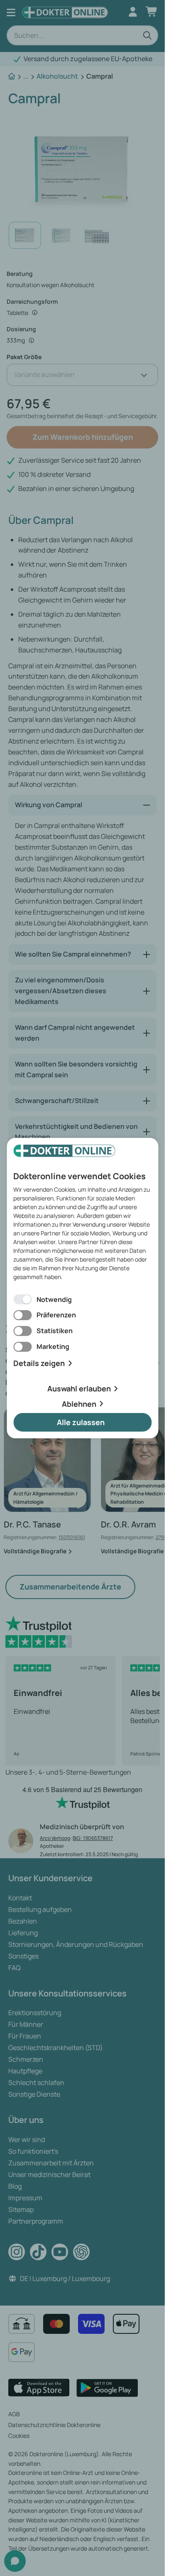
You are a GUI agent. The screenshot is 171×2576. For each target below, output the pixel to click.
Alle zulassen (81, 1422)
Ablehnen (79, 1403)
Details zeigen (39, 1363)
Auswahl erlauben (79, 1388)
